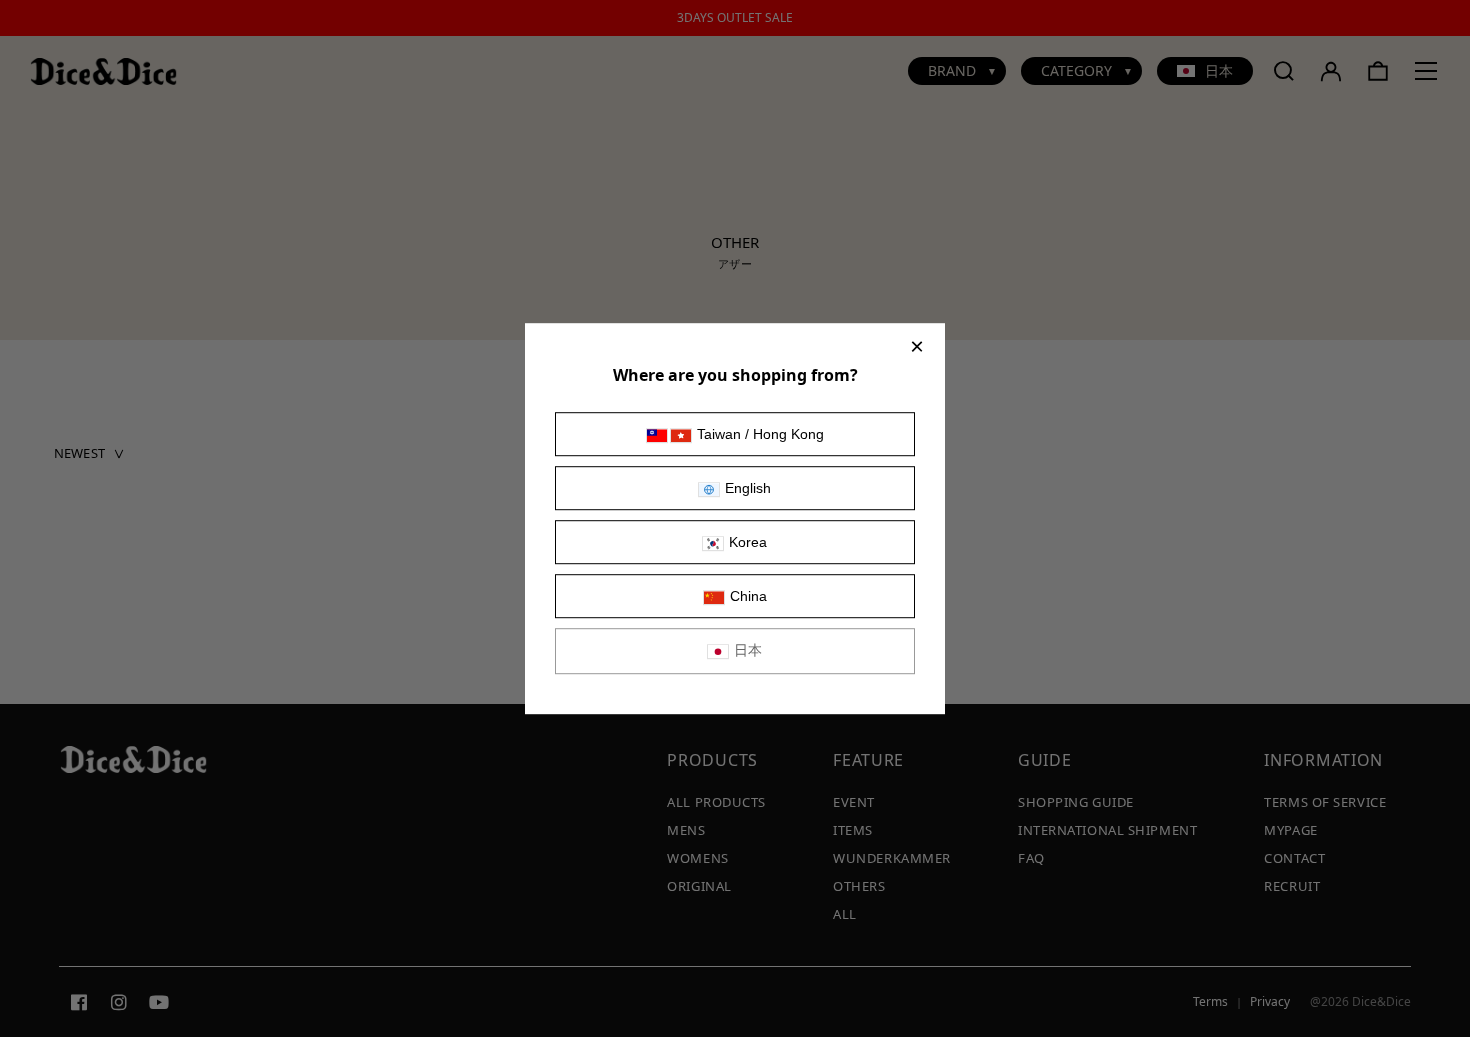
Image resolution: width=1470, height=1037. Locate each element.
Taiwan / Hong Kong (760, 434)
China (748, 596)
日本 (748, 650)
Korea (748, 542)
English (748, 488)
